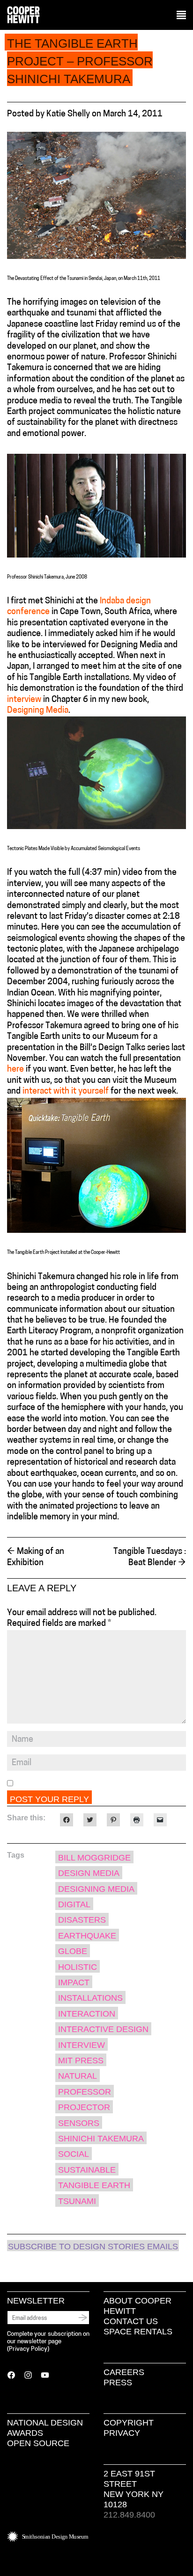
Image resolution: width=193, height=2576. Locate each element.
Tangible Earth (94, 2185)
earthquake (87, 1936)
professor (85, 2092)
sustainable (87, 2170)
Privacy (122, 2433)
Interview (82, 2045)
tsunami (77, 2201)
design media (89, 1873)
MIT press (81, 2061)
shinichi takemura (101, 2139)
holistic (78, 1967)
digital (74, 1904)
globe (73, 1951)
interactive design (103, 2029)
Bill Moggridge (94, 1858)
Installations (90, 1998)
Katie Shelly (68, 114)
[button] (181, 15)
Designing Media (38, 711)
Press (118, 2383)
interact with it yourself (66, 1092)
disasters (82, 1920)
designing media (96, 1889)
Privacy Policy (28, 2349)
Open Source (38, 2443)
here (15, 1070)
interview (24, 700)
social (74, 2154)
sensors (79, 2123)
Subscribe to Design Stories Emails (93, 2247)
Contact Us (131, 2321)
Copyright (129, 2423)
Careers (124, 2372)
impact (74, 1982)
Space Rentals (138, 2332)
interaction (87, 2014)
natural (78, 2076)
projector (84, 2107)
